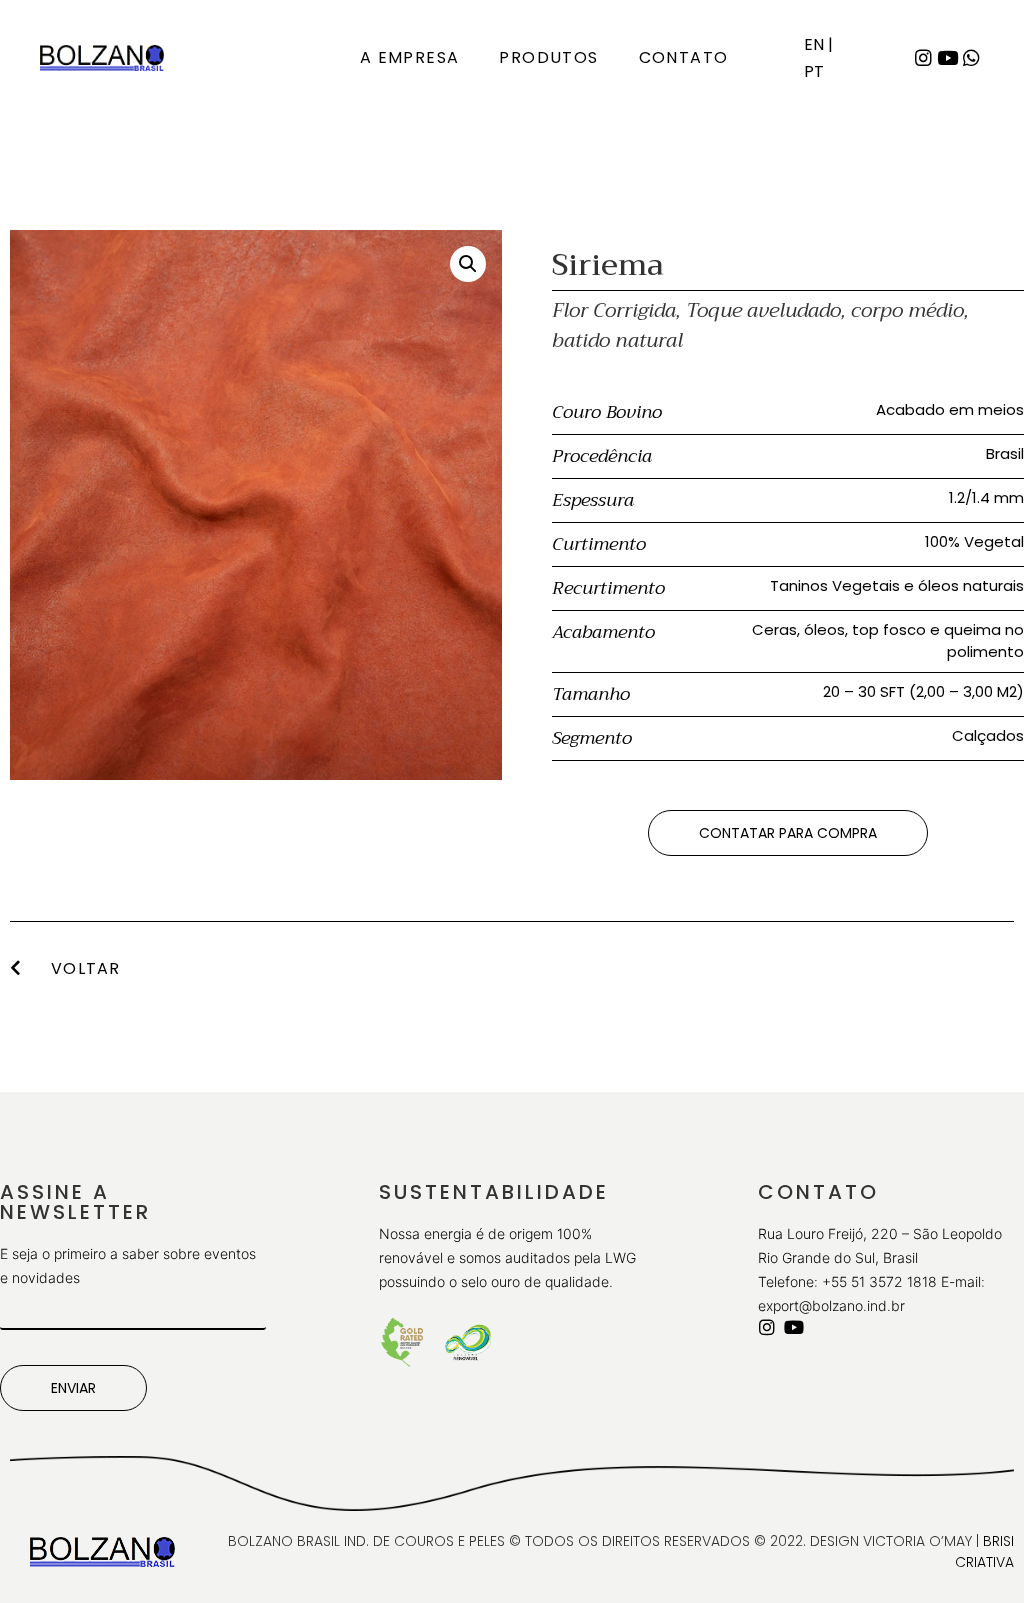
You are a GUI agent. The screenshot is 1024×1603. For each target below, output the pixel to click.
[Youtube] (947, 57)
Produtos (548, 57)
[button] (788, 833)
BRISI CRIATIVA (984, 1551)
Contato (684, 57)
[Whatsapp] (972, 57)
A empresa (410, 57)
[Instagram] (923, 57)
